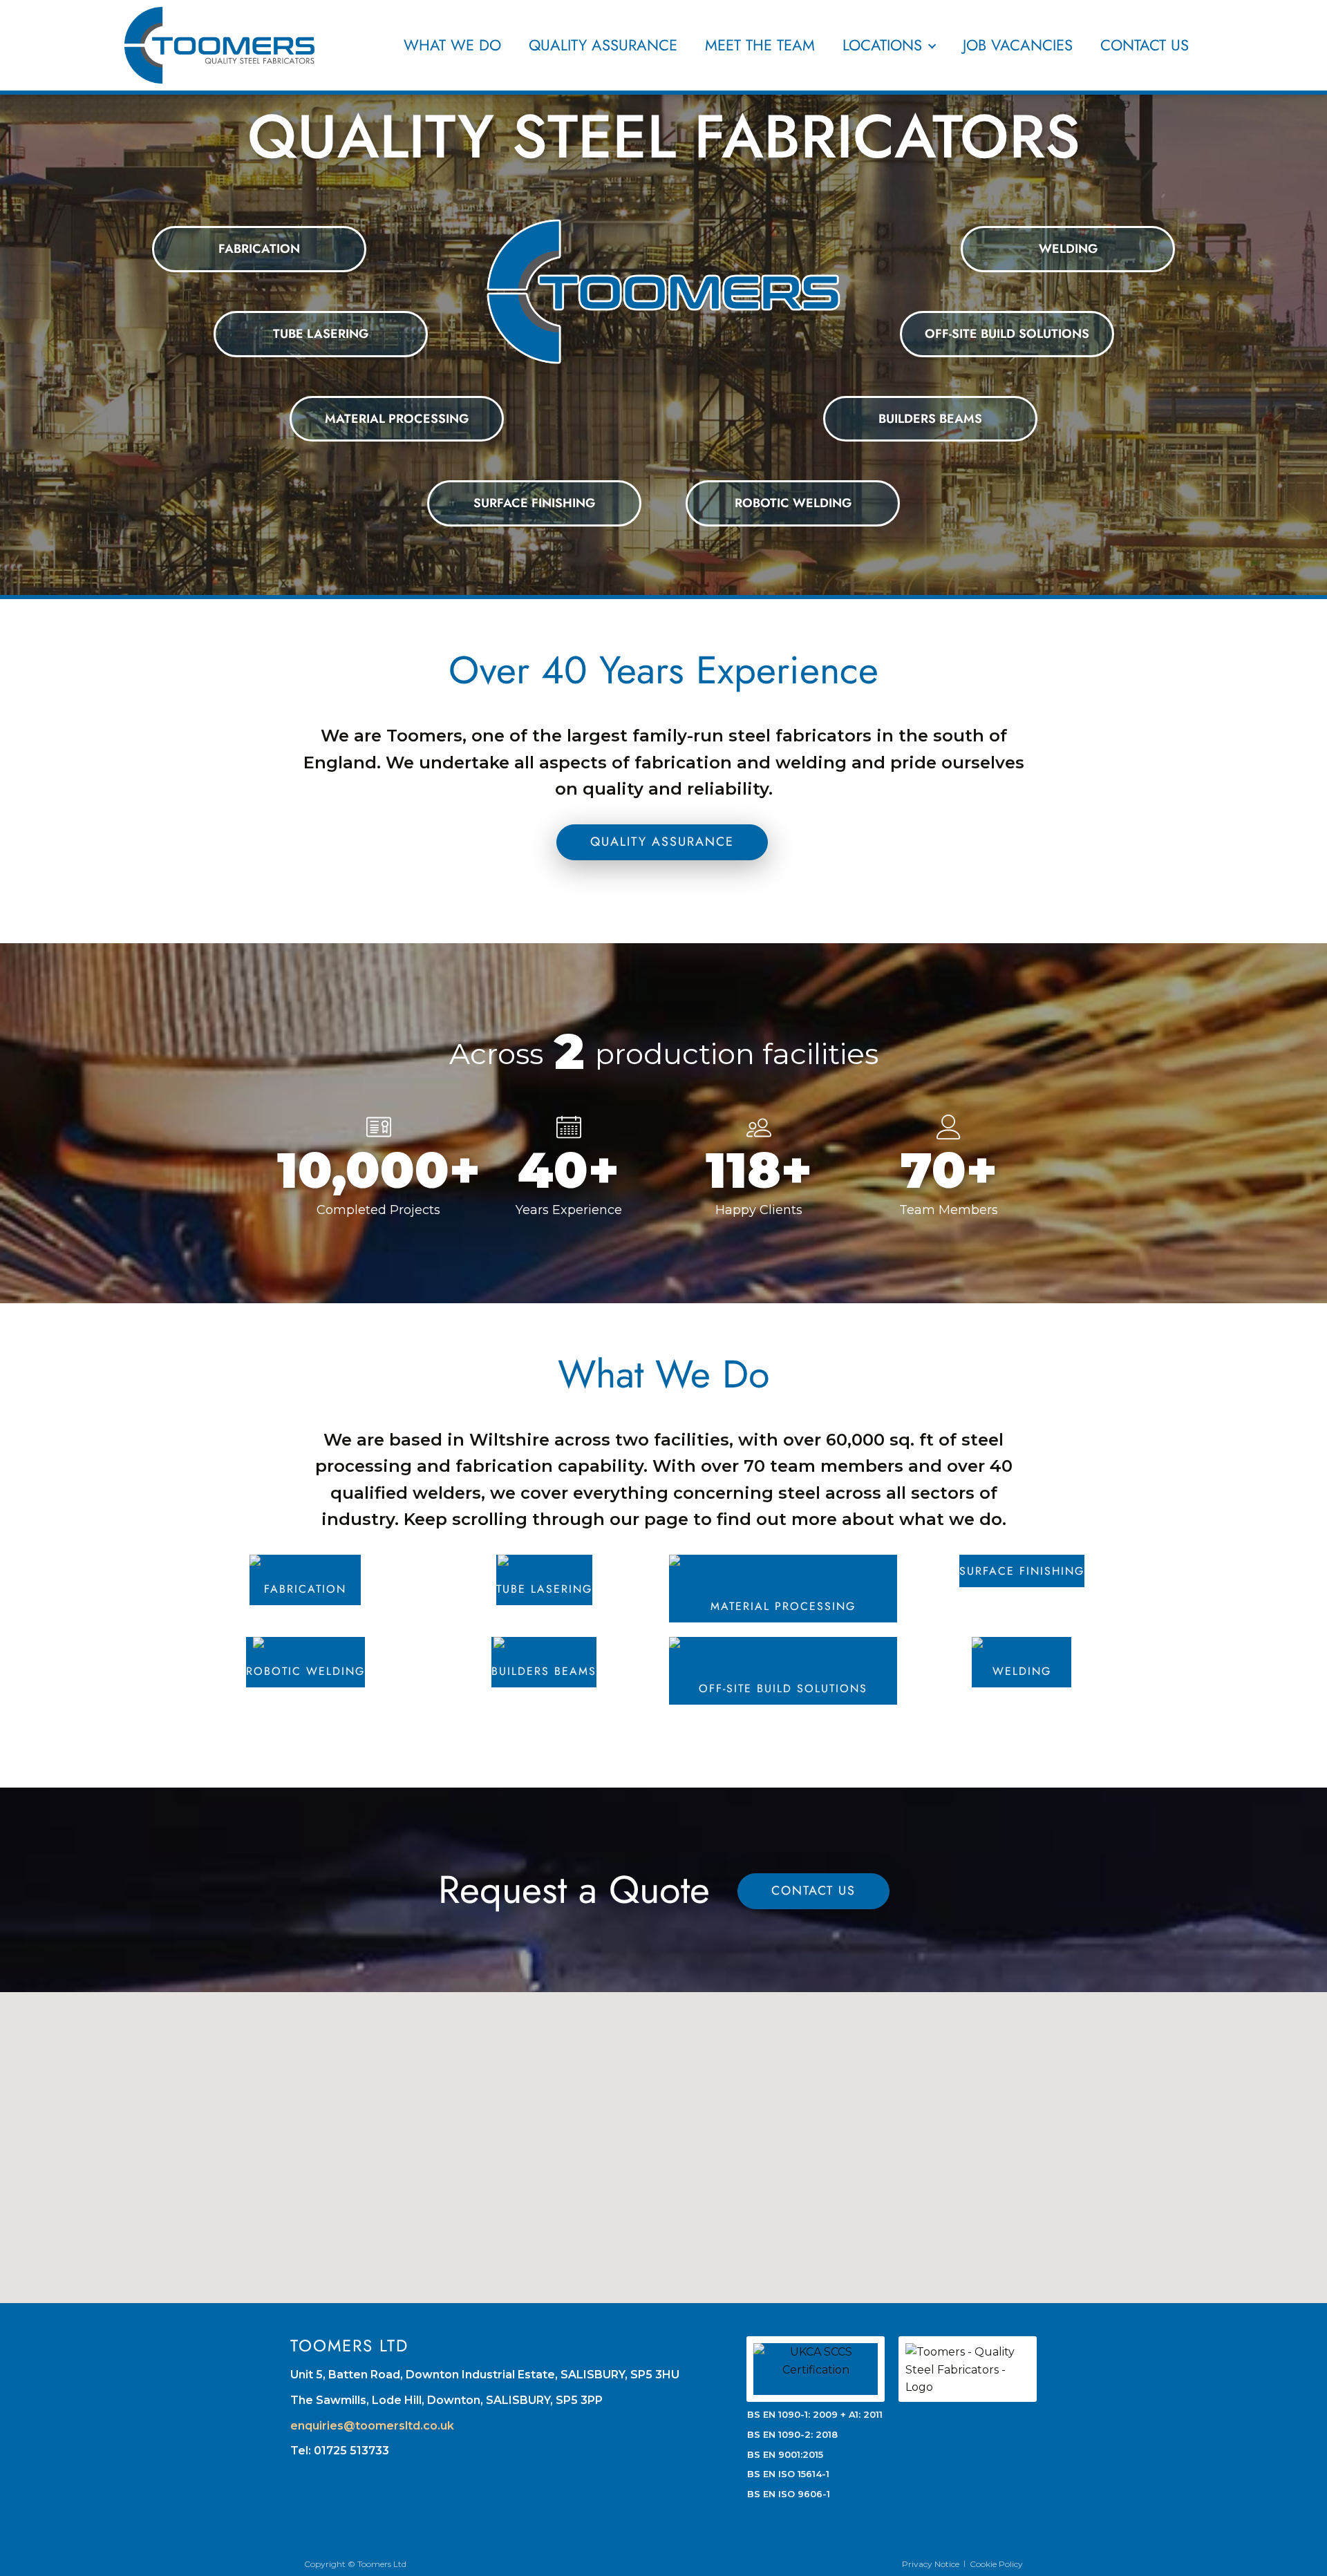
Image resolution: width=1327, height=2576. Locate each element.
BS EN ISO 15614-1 (788, 2474)
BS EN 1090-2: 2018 (792, 2434)
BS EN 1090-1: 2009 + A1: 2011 (815, 2414)
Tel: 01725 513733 (340, 2451)
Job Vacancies (1018, 45)
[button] (617, 2137)
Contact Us (1145, 45)
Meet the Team (760, 45)
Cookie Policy (996, 2564)
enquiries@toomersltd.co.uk (372, 2426)
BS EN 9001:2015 (785, 2454)
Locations (882, 45)
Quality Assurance (603, 45)
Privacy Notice (931, 2564)
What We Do (452, 45)
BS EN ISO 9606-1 (789, 2494)
